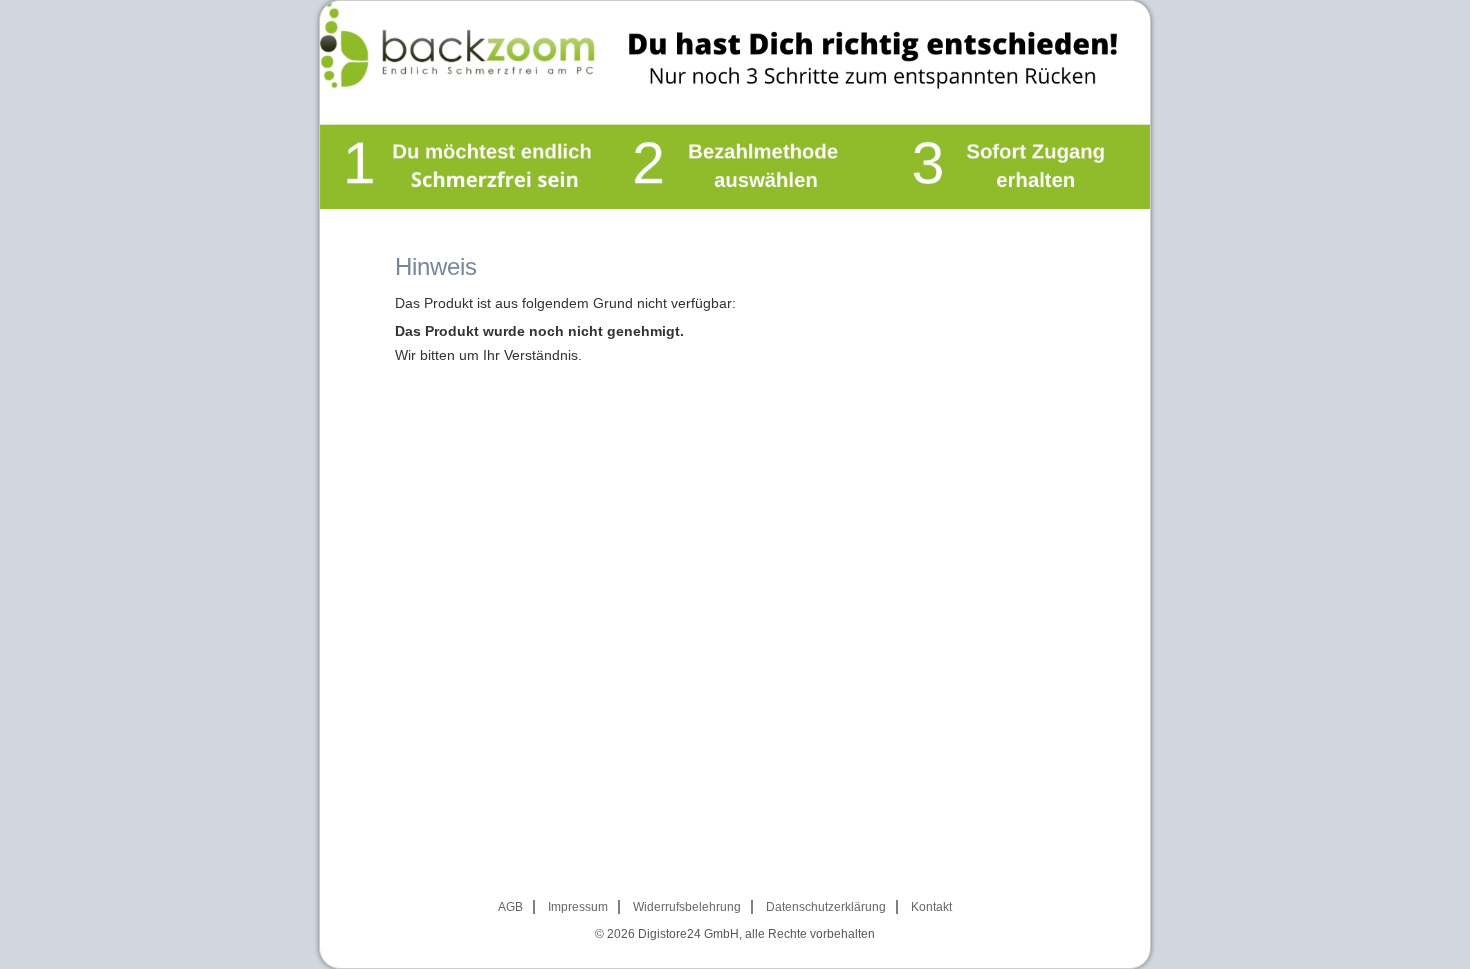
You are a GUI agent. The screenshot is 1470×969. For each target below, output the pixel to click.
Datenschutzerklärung (826, 907)
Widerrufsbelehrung (687, 907)
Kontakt (931, 907)
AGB (510, 907)
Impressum (578, 907)
